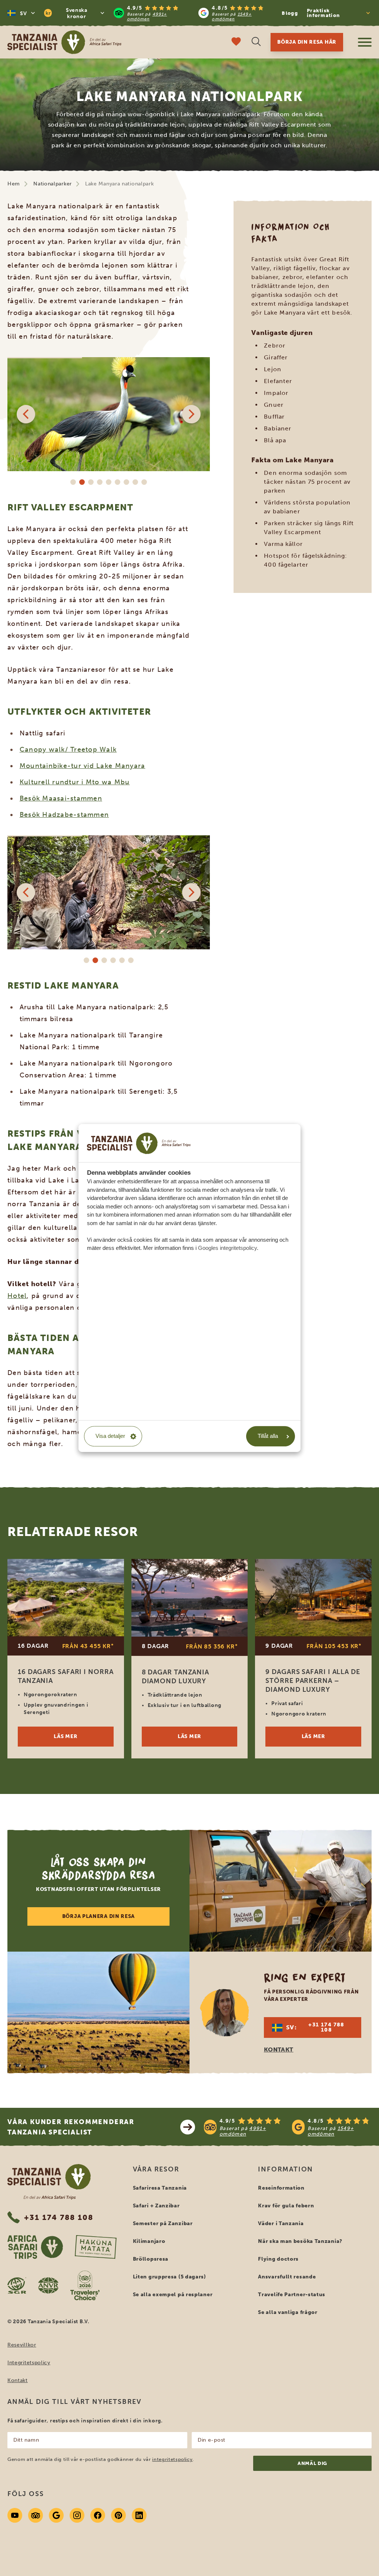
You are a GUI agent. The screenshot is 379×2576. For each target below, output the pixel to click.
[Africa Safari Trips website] (35, 2247)
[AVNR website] (48, 2285)
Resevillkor (22, 2345)
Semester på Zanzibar (163, 2223)
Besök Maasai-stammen (61, 798)
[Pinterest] (118, 2515)
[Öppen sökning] (256, 42)
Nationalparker (53, 184)
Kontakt (18, 2380)
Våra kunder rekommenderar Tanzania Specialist (71, 2127)
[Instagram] (77, 2515)
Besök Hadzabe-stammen (64, 815)
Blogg (290, 13)
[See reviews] (288, 2127)
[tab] (73, 482)
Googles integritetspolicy (227, 1248)
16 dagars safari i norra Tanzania (66, 1676)
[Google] (56, 2515)
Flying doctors (278, 2259)
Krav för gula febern (286, 2206)
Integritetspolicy (29, 2363)
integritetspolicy (172, 2459)
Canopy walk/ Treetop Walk (68, 749)
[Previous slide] (26, 414)
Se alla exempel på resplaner (173, 2295)
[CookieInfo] (139, 1143)
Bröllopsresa (151, 2259)
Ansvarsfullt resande (287, 2277)
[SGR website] (17, 2285)
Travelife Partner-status (292, 2295)
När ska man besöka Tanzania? (300, 2241)
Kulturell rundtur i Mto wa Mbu (75, 782)
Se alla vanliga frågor (288, 2312)
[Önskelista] (236, 42)
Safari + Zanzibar (156, 2206)
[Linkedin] (139, 2515)
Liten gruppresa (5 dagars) (170, 2277)
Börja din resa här (307, 42)
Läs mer (66, 1736)
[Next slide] (191, 414)
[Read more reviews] (194, 13)
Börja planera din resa (98, 1916)
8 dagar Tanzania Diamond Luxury (175, 1677)
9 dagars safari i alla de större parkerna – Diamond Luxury (313, 1681)
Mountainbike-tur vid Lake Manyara (83, 766)
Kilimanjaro (149, 2241)
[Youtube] (15, 2515)
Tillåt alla (268, 1436)
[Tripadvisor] (36, 2515)
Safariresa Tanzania (160, 2188)
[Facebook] (98, 2515)
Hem (14, 184)
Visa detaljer (110, 1436)
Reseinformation (281, 2188)
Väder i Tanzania (281, 2223)
